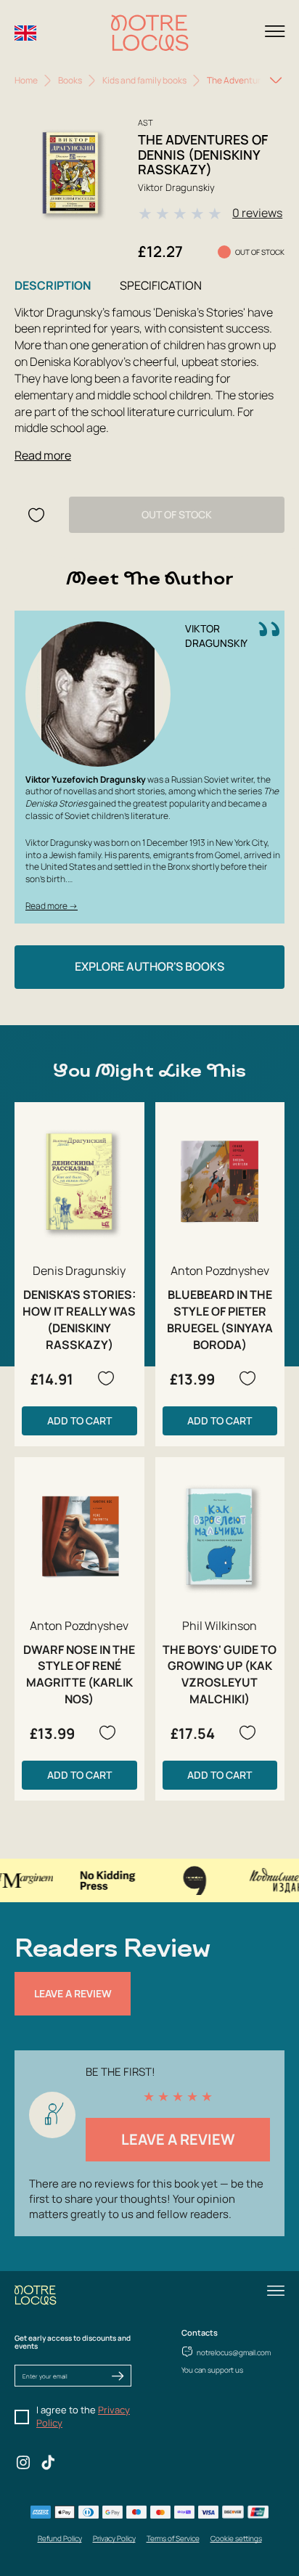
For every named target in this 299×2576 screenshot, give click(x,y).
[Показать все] (276, 81)
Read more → (52, 906)
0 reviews (257, 213)
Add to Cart (79, 1421)
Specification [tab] (161, 285)
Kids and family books (144, 80)
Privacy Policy (114, 2538)
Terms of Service (173, 2538)
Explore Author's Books (149, 966)
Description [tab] (53, 285)
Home (26, 80)
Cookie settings (236, 2538)
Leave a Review (73, 1993)
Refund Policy (60, 2538)
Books (70, 80)
